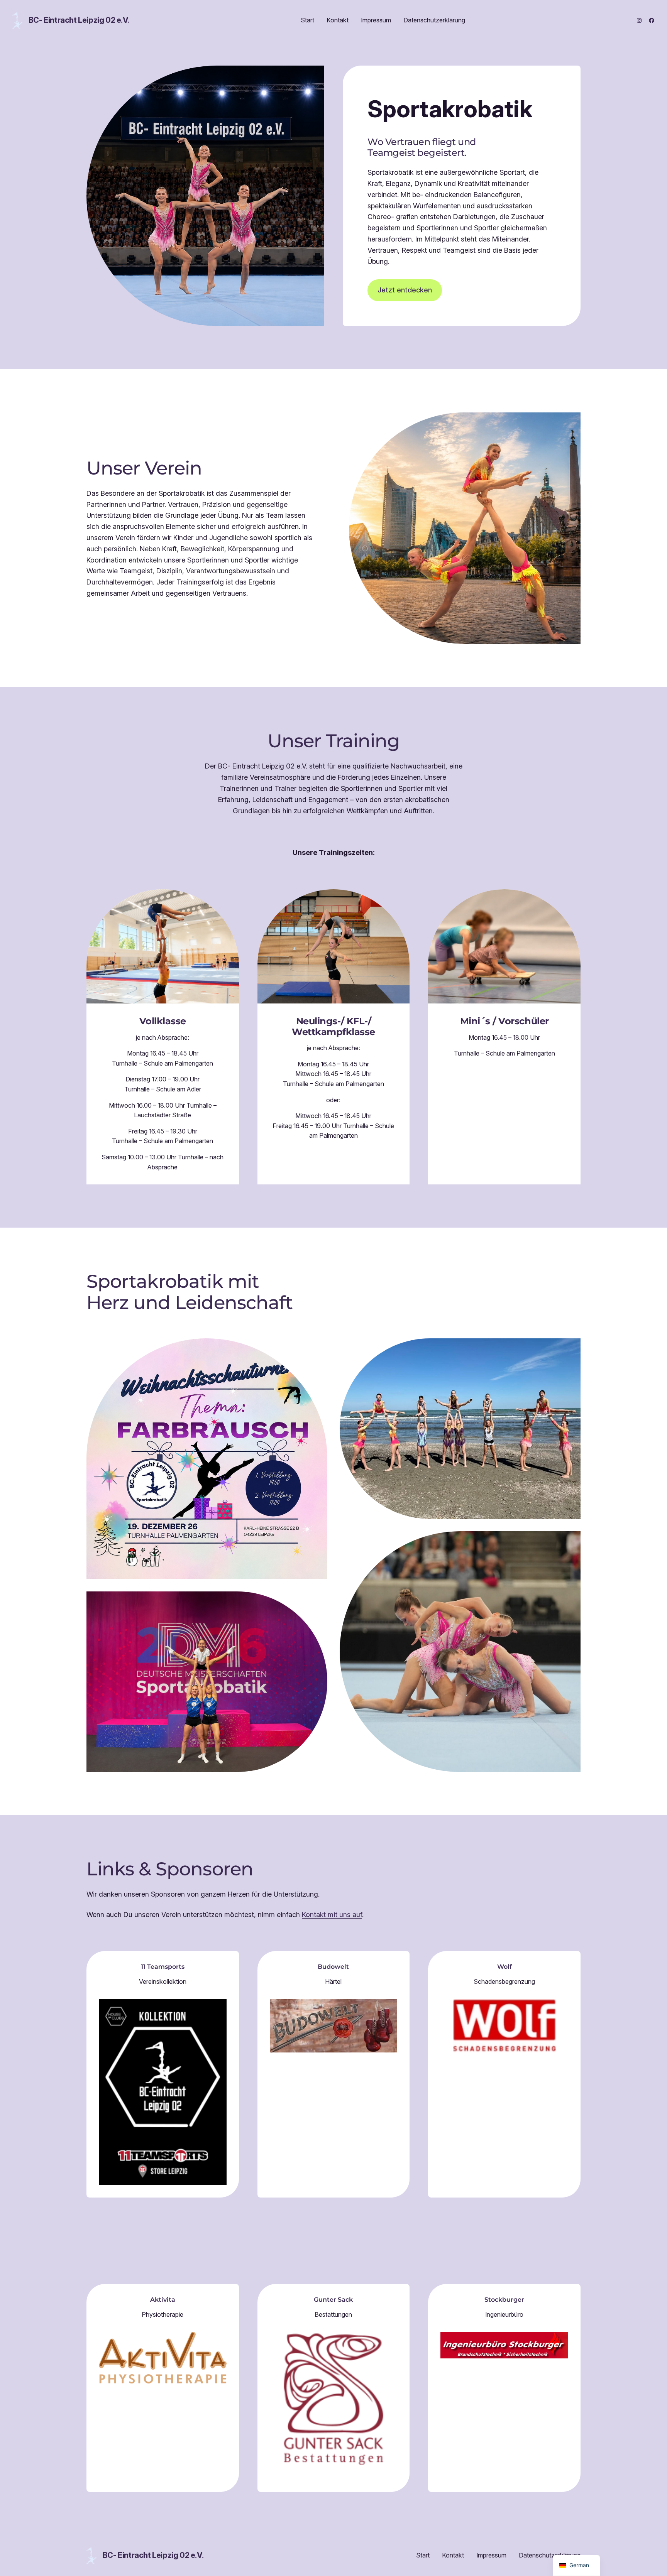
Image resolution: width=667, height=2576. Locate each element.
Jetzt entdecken (405, 290)
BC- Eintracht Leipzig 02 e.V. (79, 20)
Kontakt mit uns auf (332, 1915)
